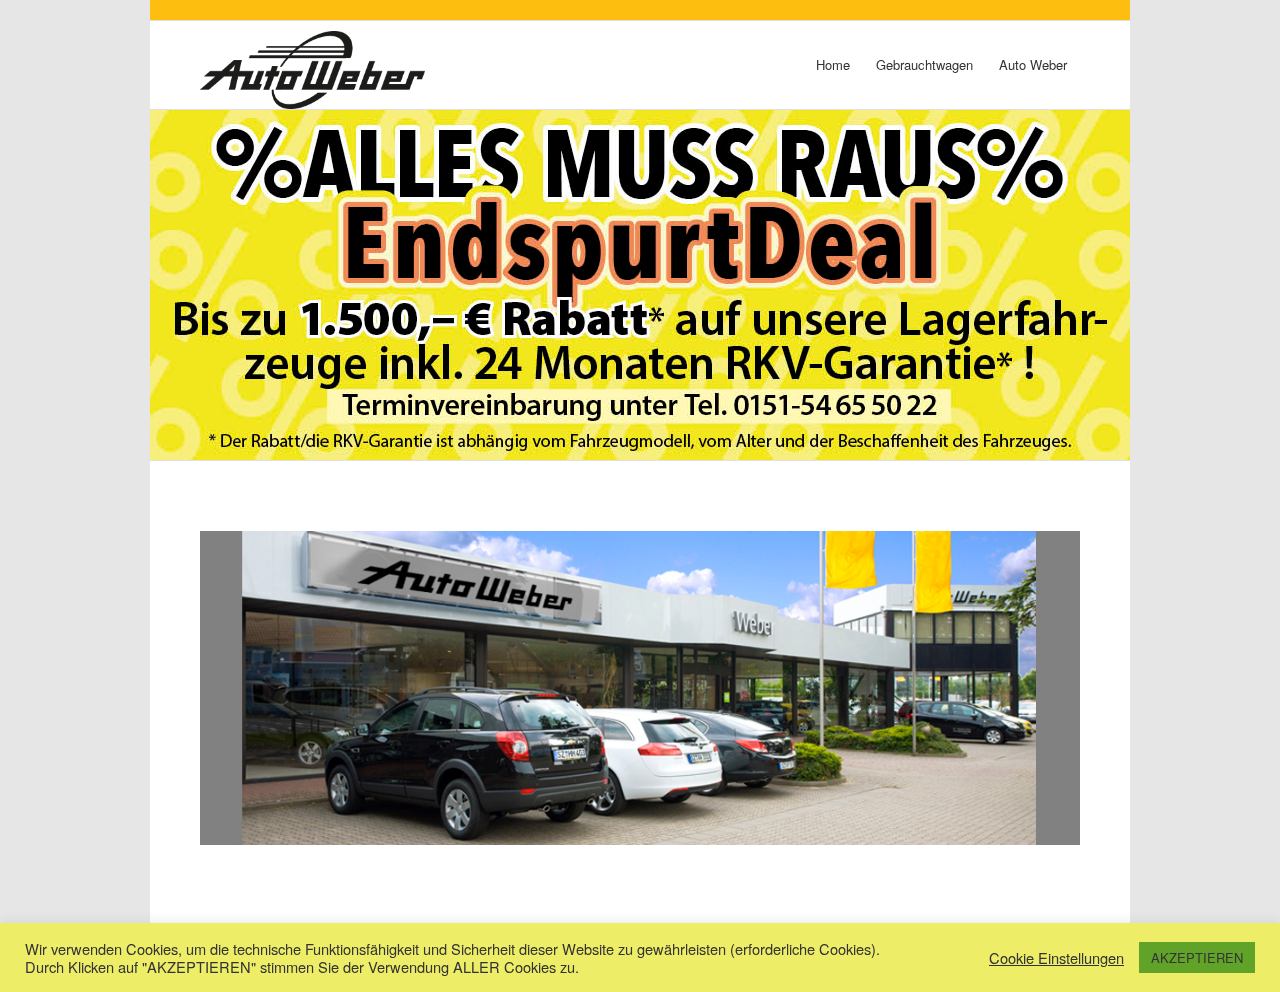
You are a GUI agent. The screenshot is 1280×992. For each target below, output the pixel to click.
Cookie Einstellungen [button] (1056, 958)
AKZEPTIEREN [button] (1197, 957)
